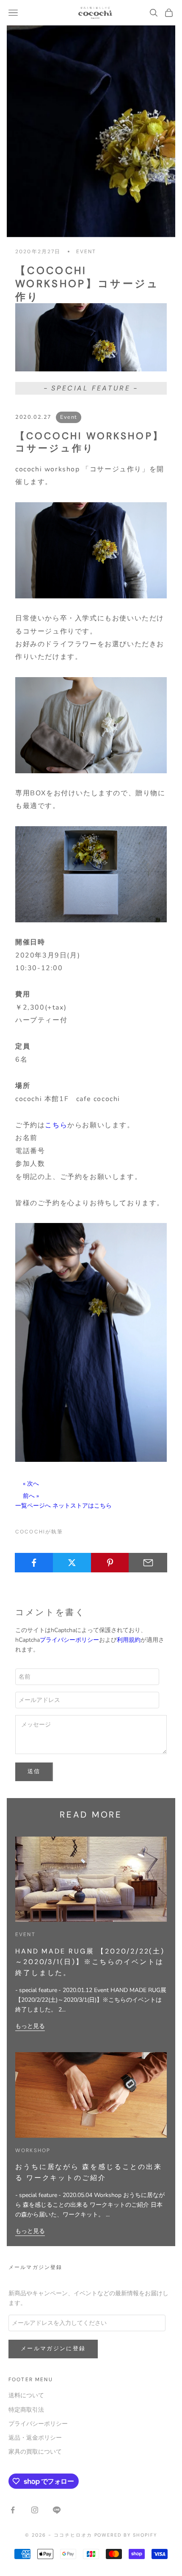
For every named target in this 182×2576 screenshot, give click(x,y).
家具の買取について (35, 2452)
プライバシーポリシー (69, 1640)
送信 (34, 1771)
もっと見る (30, 2026)
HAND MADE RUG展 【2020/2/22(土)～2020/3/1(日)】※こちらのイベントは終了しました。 (90, 1962)
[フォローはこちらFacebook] (13, 2510)
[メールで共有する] (148, 1563)
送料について (26, 2395)
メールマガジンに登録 (53, 2349)
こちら (56, 1125)
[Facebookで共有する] (34, 1563)
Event (86, 252)
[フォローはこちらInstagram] (35, 2510)
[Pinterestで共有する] (110, 1563)
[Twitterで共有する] (72, 1563)
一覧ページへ (33, 1506)
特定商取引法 (26, 2410)
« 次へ (31, 1484)
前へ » (31, 1496)
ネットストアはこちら (82, 1506)
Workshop (33, 2150)
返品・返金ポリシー (35, 2438)
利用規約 (129, 1640)
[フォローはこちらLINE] (57, 2510)
